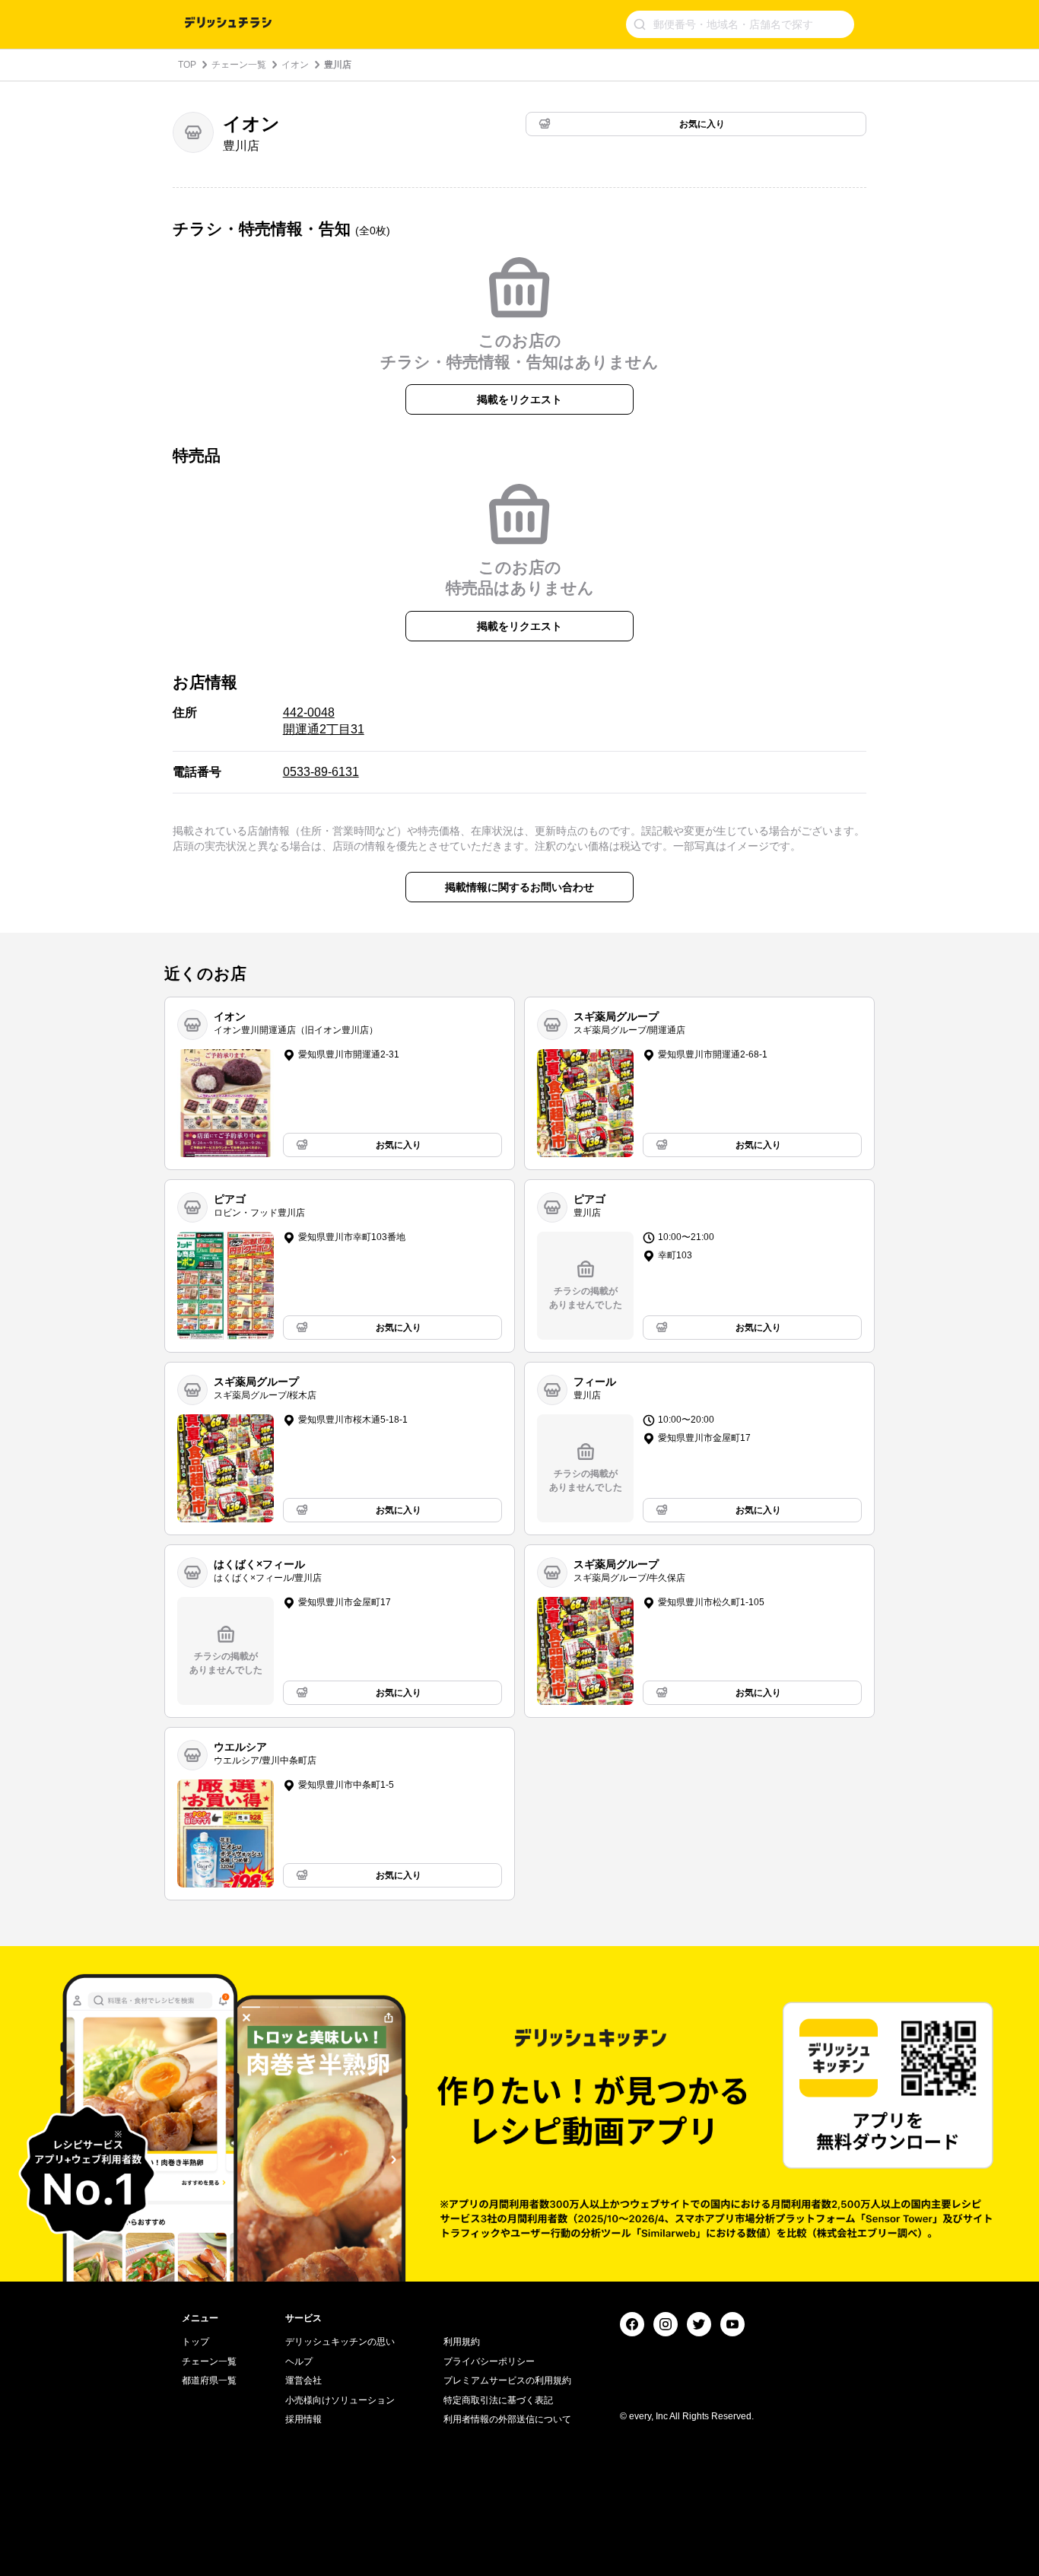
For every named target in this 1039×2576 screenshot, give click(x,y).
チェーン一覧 (239, 65)
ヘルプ (299, 2361)
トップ (195, 2342)
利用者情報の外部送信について (507, 2419)
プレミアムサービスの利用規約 (507, 2380)
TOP (187, 65)
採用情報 (303, 2419)
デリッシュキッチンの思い (340, 2342)
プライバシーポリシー (489, 2361)
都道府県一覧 (209, 2380)
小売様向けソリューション (340, 2400)
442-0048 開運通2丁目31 (324, 721)
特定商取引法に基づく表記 (498, 2400)
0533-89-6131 (321, 772)
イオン (295, 65)
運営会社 (303, 2380)
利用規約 (462, 2342)
